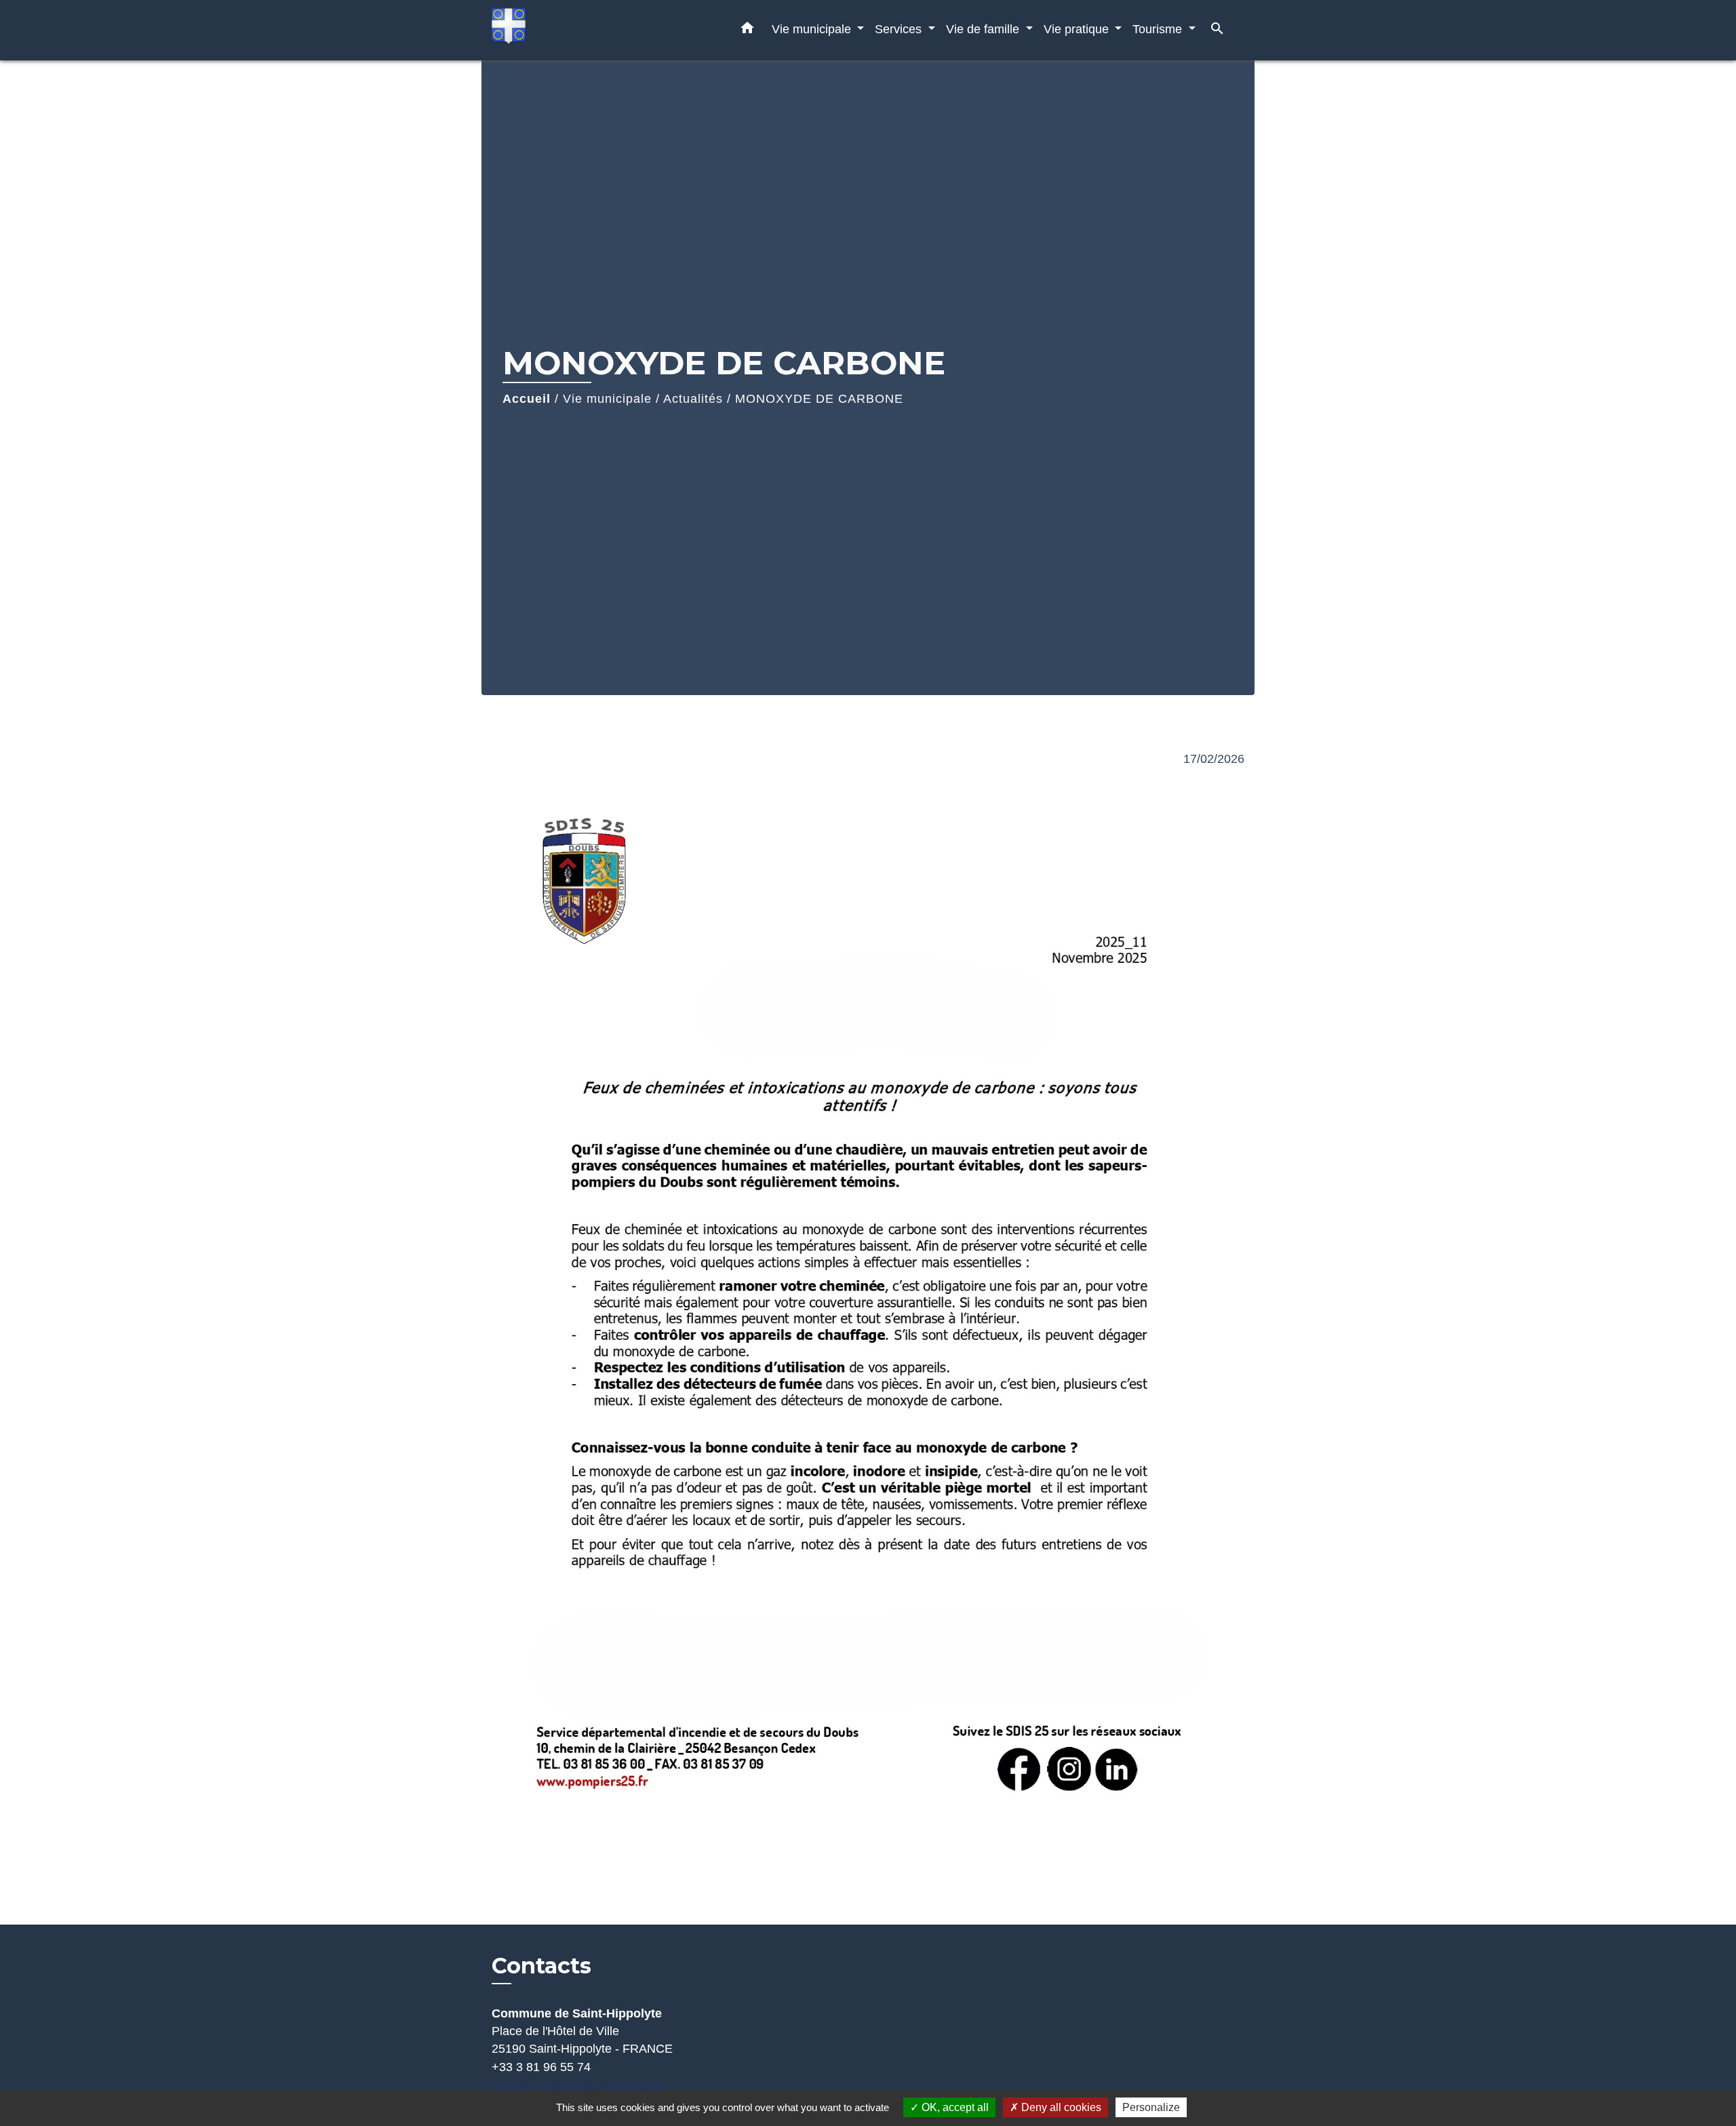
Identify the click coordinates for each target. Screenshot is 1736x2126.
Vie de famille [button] (984, 29)
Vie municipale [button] (813, 29)
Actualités (693, 399)
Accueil (527, 399)
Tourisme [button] (1159, 29)
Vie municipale (607, 399)
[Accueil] (576, 30)
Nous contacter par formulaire (578, 2085)
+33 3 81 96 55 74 (541, 2067)
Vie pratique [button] (1078, 29)
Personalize (1151, 2107)
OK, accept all (954, 2107)
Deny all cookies (1060, 2107)
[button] (747, 31)
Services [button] (900, 29)
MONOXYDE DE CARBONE (819, 399)
